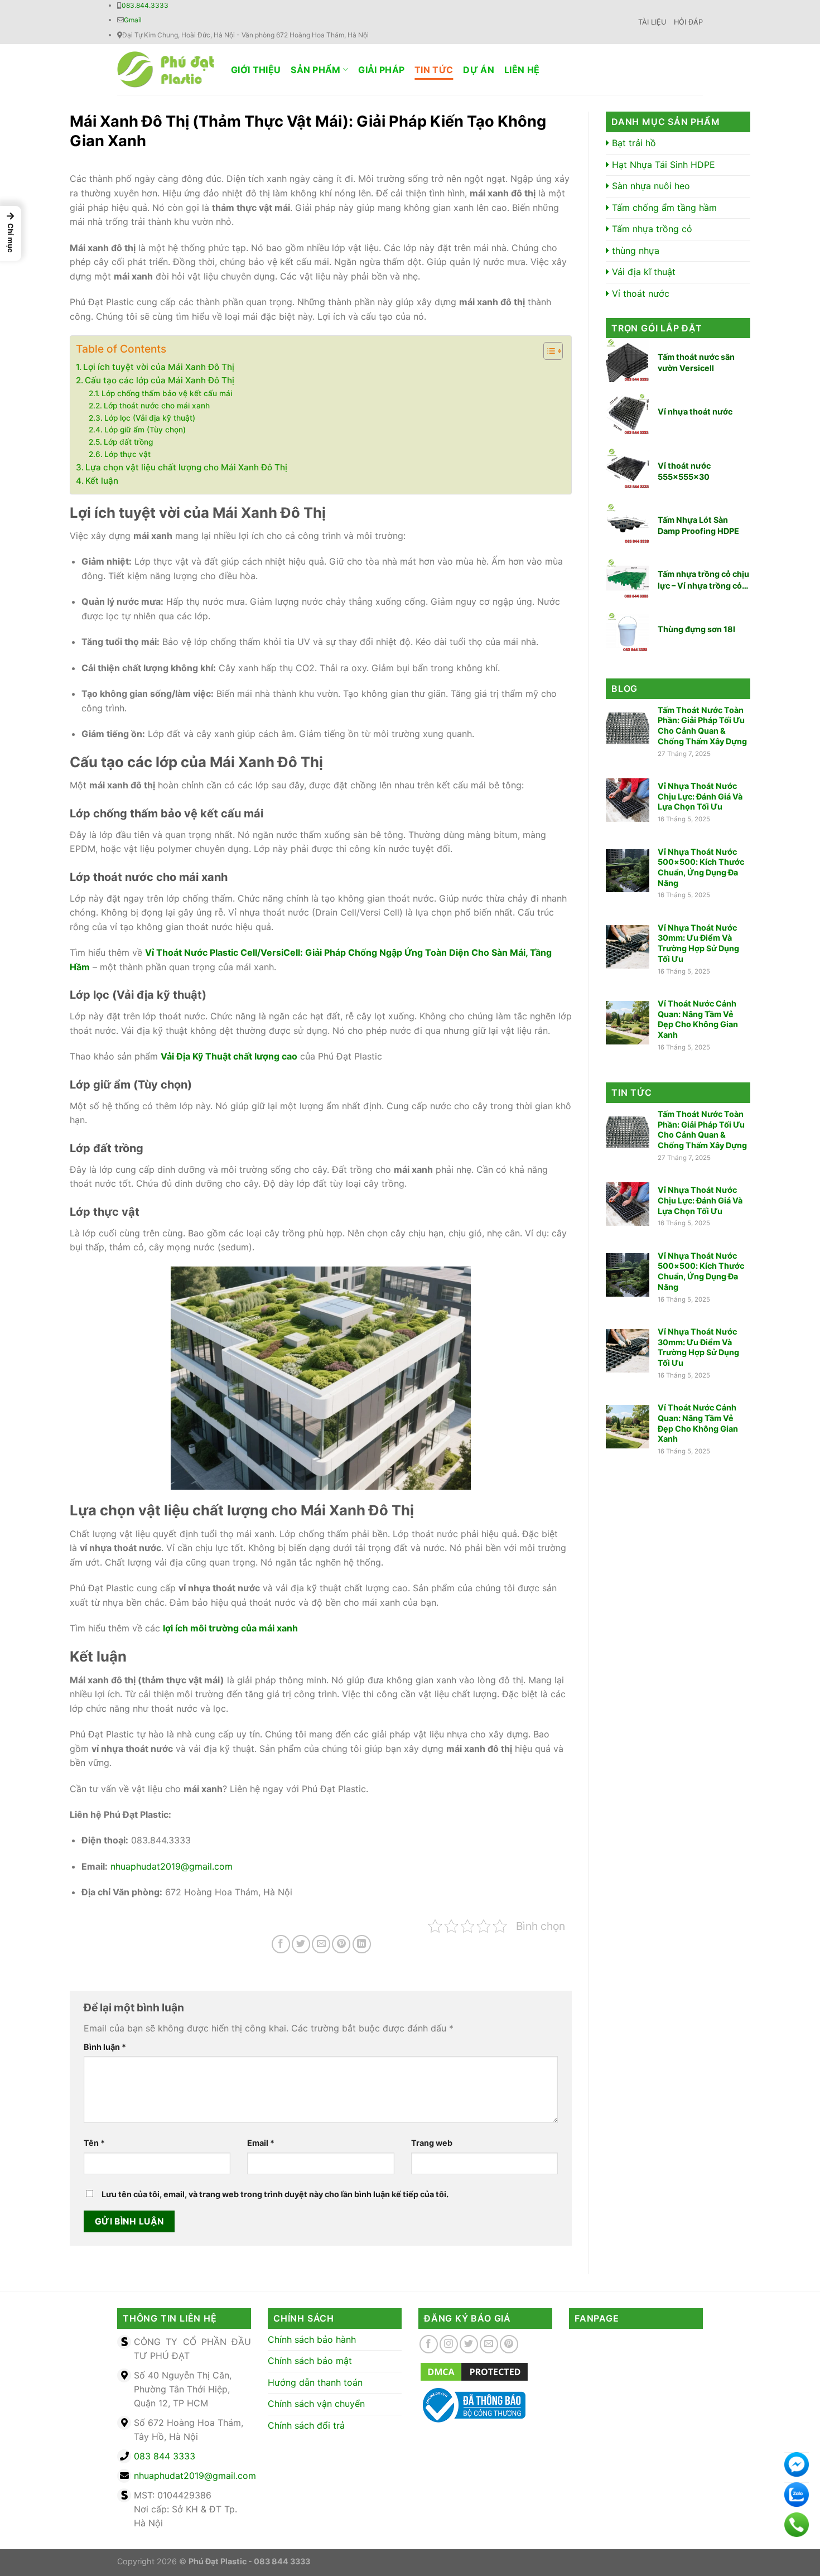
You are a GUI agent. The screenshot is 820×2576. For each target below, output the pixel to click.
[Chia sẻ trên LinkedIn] (362, 1944)
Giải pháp (381, 70)
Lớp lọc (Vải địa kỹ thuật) (150, 418)
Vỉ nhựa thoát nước (695, 411)
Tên (94, 2143)
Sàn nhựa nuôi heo (650, 186)
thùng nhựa (634, 251)
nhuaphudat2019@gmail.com (195, 2476)
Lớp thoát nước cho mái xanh (157, 406)
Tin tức (434, 70)
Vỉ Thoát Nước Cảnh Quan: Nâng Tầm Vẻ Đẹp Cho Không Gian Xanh (698, 1019)
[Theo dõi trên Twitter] (469, 2344)
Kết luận (102, 481)
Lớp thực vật (127, 454)
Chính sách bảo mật (310, 2361)
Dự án (479, 70)
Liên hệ (522, 70)
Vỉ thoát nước (639, 293)
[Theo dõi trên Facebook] (429, 2344)
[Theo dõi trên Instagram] (449, 2344)
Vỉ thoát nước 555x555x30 (684, 471)
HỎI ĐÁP (688, 22)
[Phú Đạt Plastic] (166, 69)
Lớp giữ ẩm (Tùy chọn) (145, 430)
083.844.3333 (145, 5)
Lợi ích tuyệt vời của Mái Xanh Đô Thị (159, 367)
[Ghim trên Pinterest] (341, 1944)
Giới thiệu (256, 70)
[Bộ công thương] (472, 2404)
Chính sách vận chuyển (316, 2404)
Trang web (432, 2143)
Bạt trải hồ (633, 143)
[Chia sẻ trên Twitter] (301, 1944)
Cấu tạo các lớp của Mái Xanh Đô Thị (160, 380)
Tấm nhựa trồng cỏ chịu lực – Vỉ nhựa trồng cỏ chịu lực (703, 580)
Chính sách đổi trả (306, 2425)
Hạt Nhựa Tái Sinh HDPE (662, 165)
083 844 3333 (165, 2456)
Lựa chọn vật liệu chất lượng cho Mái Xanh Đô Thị (186, 467)
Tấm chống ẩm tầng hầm (663, 208)
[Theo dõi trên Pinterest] (509, 2344)
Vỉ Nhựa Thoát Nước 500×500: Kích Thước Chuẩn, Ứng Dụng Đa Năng (701, 867)
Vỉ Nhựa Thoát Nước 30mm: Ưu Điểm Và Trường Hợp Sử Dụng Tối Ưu (698, 943)
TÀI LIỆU (652, 22)
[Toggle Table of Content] (548, 351)
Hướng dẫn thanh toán (315, 2382)
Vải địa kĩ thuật (642, 272)
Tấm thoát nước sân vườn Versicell (696, 362)
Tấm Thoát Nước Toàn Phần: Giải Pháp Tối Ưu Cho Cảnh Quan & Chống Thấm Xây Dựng (702, 726)
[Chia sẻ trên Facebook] (281, 1944)
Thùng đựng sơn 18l (696, 629)
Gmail (133, 20)
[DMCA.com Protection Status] (474, 2371)
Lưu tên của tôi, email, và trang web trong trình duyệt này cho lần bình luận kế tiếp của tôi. (275, 2194)
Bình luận (105, 2047)
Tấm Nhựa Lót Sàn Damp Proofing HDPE (698, 525)
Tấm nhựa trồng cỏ (651, 229)
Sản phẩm (316, 70)
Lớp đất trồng (128, 442)
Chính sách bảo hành (312, 2339)
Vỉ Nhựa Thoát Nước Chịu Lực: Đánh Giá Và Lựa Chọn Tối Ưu (700, 796)
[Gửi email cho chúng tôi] (489, 2344)
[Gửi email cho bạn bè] (321, 1944)
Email (261, 2143)
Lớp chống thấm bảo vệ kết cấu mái (167, 393)
